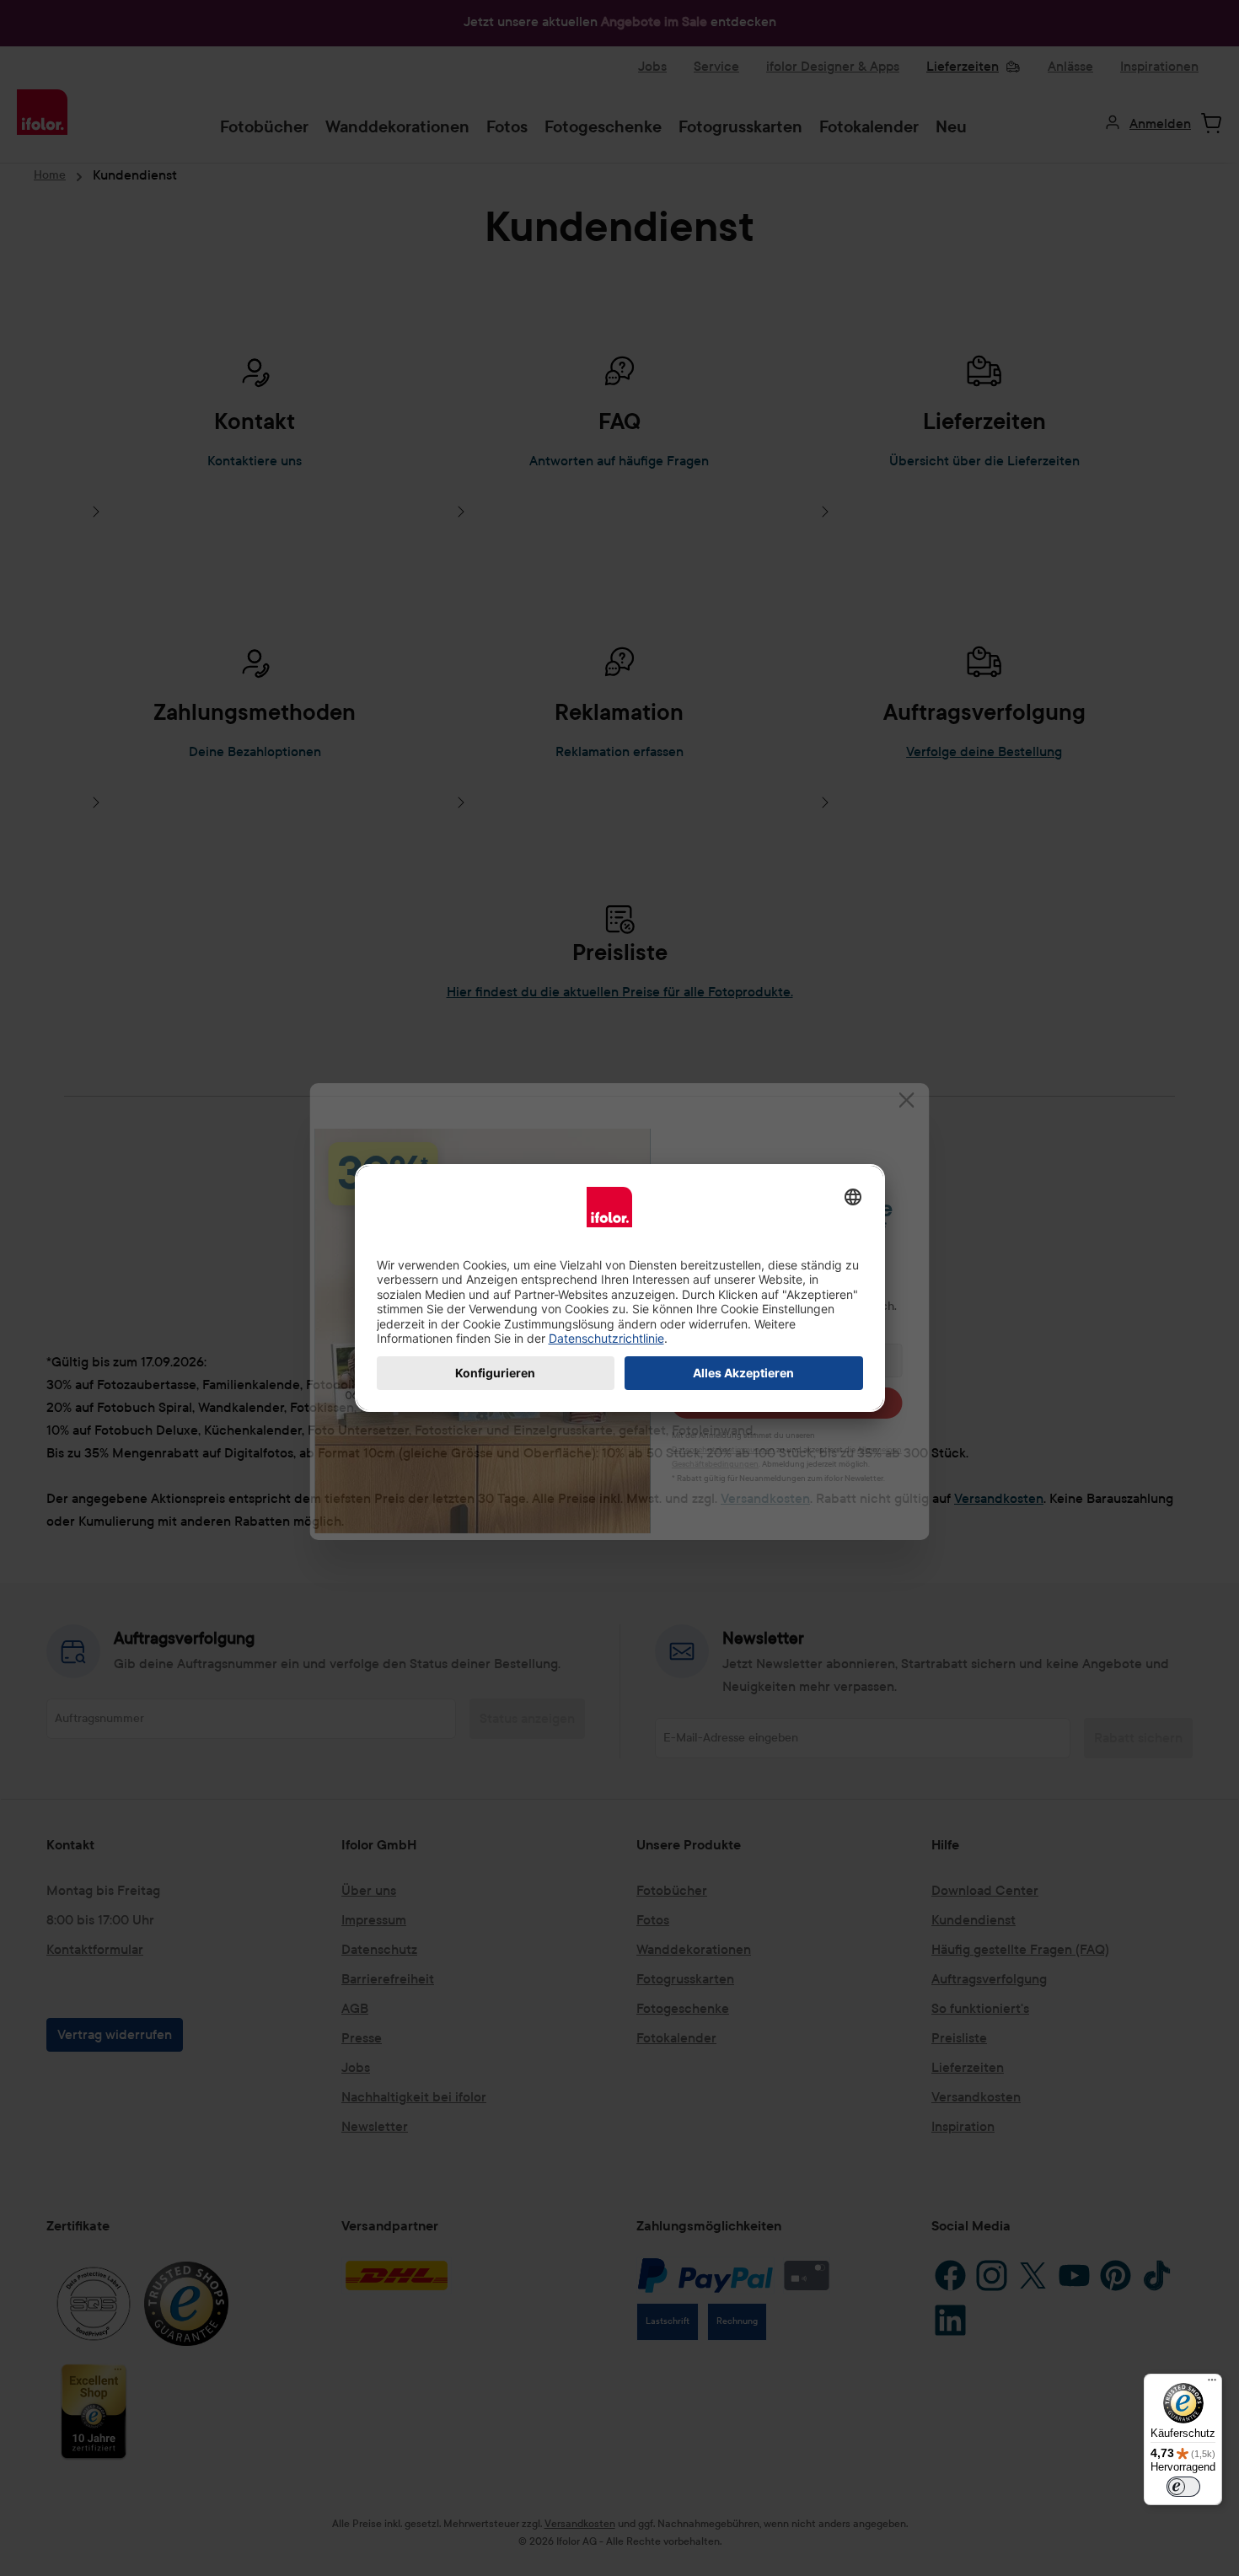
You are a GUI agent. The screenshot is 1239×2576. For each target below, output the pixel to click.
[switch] (1183, 2487)
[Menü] (1212, 2384)
